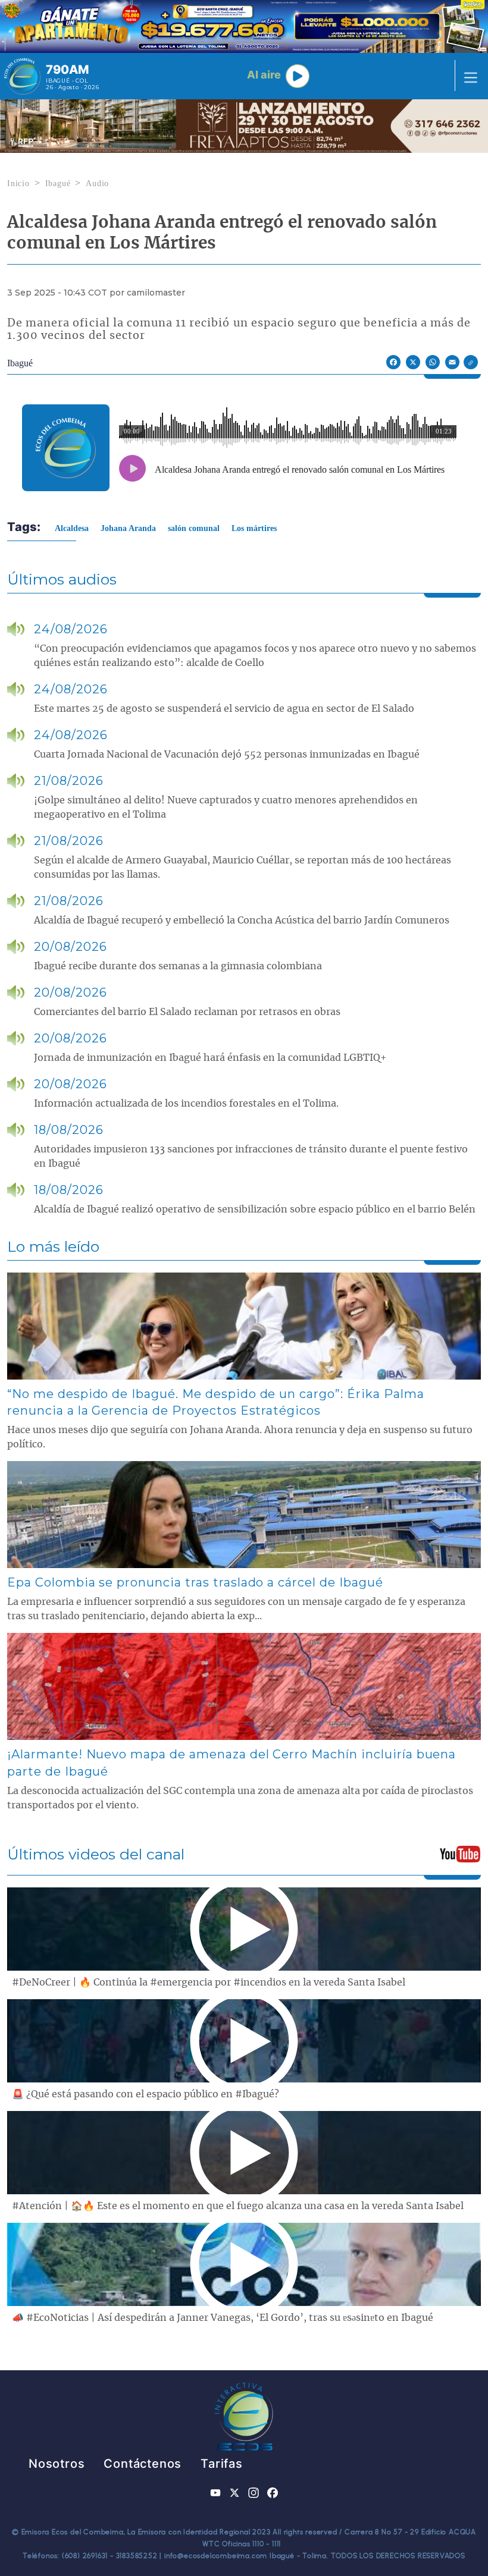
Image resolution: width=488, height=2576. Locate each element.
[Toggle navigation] (467, 76)
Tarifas (222, 2464)
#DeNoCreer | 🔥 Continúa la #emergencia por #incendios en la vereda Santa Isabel (209, 1983)
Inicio (18, 183)
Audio (97, 183)
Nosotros (57, 2464)
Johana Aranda (128, 528)
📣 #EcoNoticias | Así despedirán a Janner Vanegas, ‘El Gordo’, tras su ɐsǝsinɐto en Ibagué (223, 2318)
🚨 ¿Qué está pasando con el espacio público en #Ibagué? (146, 2094)
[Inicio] (22, 76)
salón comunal (194, 528)
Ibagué (58, 183)
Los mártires (254, 528)
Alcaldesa (72, 528)
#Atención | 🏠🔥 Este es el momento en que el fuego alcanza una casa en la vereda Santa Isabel (238, 2206)
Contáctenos (143, 2464)
